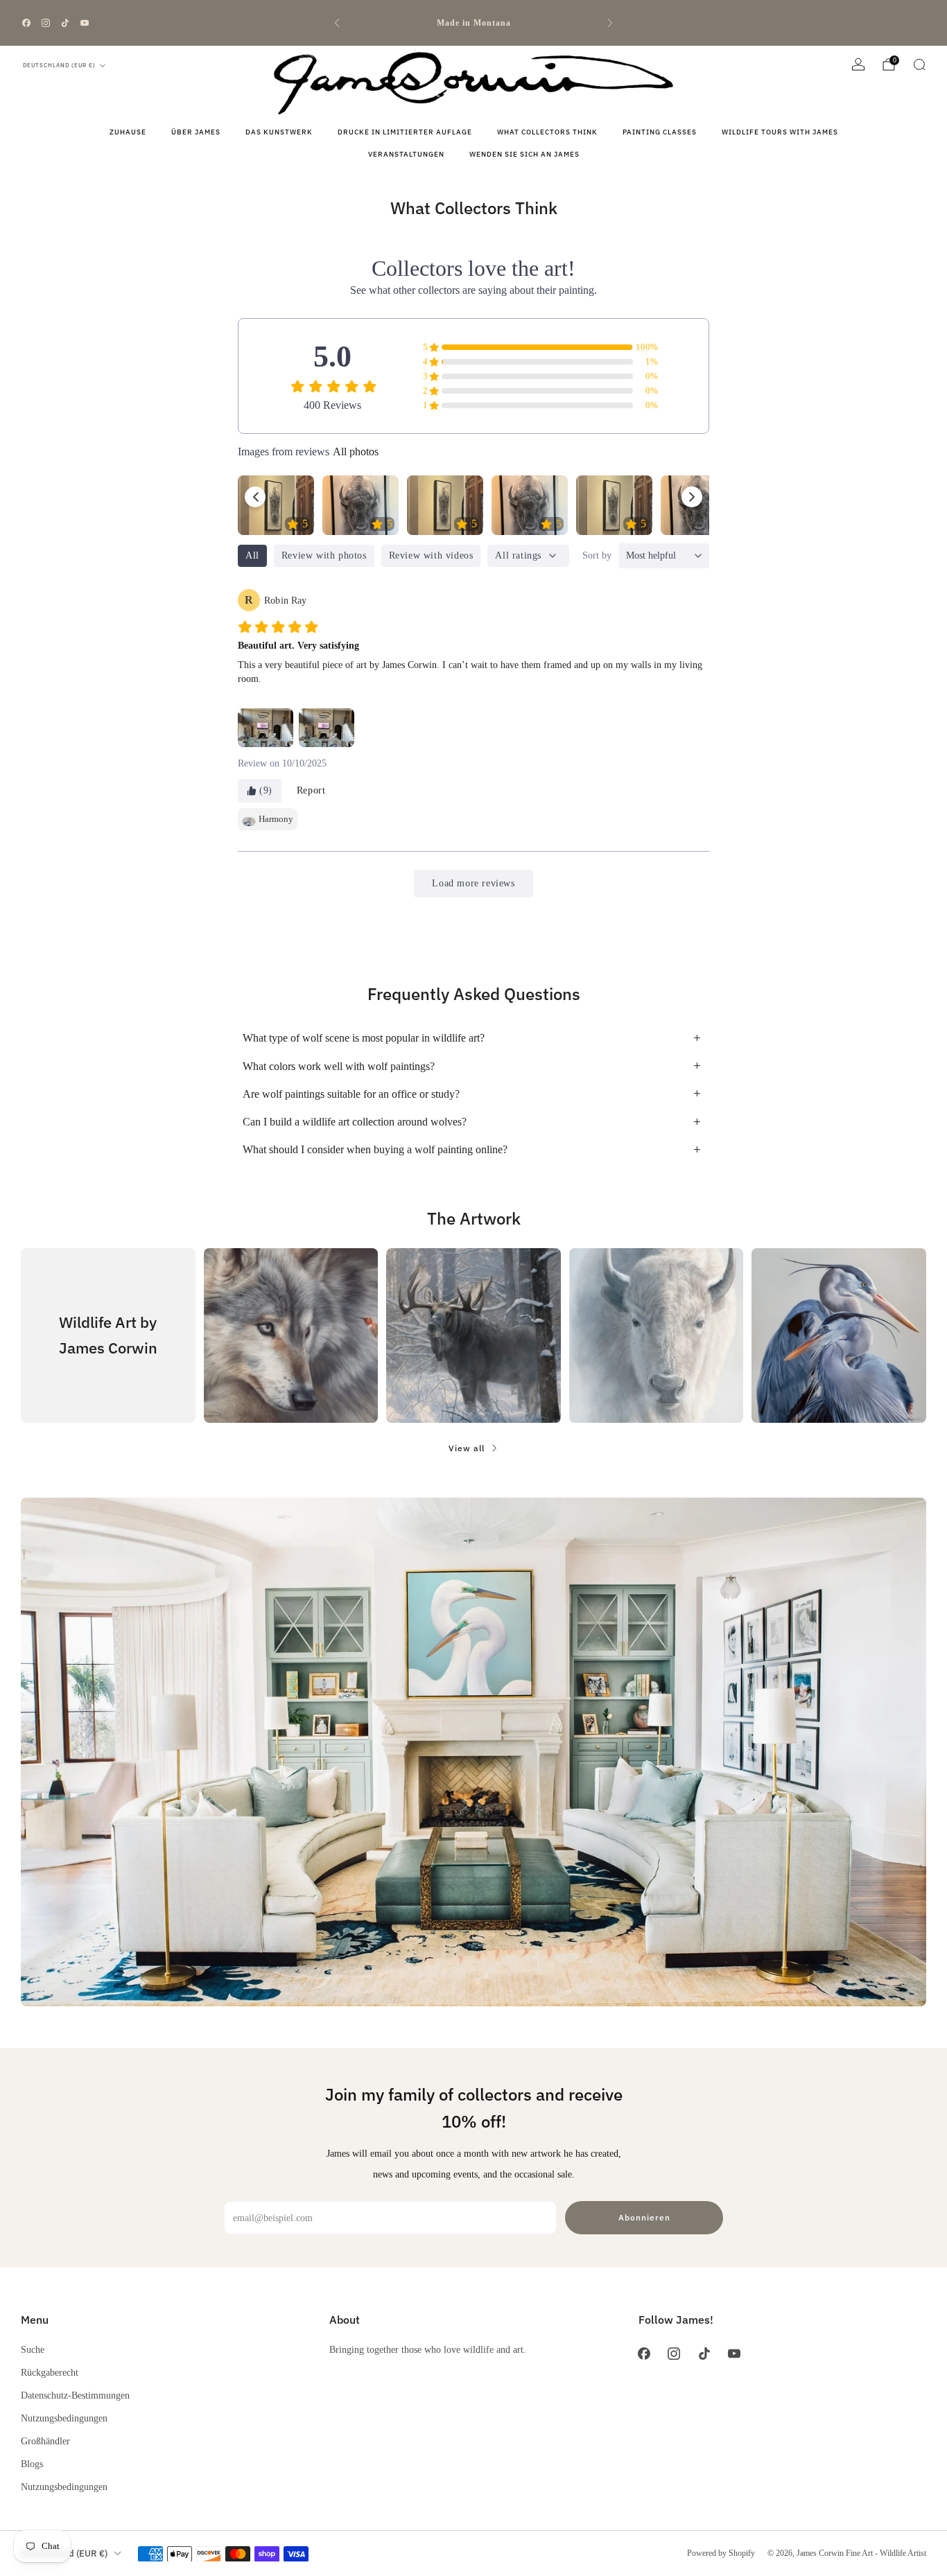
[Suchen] (919, 64)
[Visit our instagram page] (46, 23)
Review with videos (431, 555)
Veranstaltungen (406, 154)
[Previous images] (255, 497)
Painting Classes (660, 132)
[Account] (858, 64)
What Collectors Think (547, 132)
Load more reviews (473, 883)
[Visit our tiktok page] (65, 23)
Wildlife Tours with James (780, 132)
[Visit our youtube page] (85, 23)
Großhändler (45, 2441)
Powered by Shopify (721, 2553)
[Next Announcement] (610, 23)
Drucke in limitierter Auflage (405, 132)
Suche (33, 2349)
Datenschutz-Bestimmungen (75, 2395)
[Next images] (692, 497)
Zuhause (128, 132)
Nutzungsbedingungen (64, 2418)
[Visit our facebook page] (26, 23)
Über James (196, 132)
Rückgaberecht (50, 2372)
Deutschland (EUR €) (59, 65)
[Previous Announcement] (337, 23)
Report (311, 790)
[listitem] (474, 23)
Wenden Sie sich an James (524, 154)
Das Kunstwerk (279, 132)
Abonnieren (644, 2217)
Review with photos (324, 555)
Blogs (32, 2464)
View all (467, 1448)
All (252, 555)
